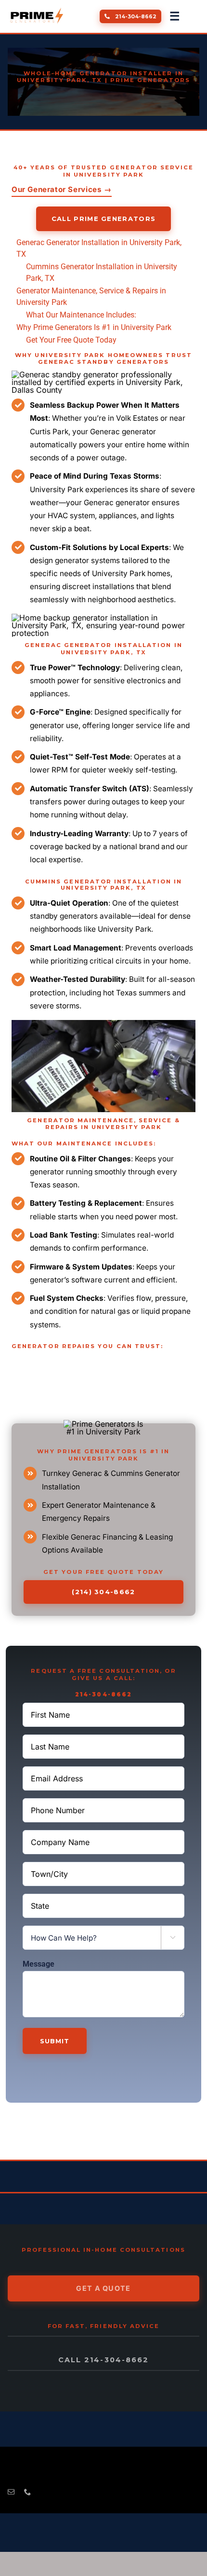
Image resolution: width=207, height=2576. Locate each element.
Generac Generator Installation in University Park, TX (99, 248)
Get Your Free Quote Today (71, 340)
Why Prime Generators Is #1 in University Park (94, 327)
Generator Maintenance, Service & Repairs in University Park (91, 296)
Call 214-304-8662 (103, 2360)
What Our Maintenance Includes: (81, 315)
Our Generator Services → (62, 189)
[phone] (27, 2492)
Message (39, 1964)
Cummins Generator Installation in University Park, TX (102, 272)
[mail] (11, 2492)
